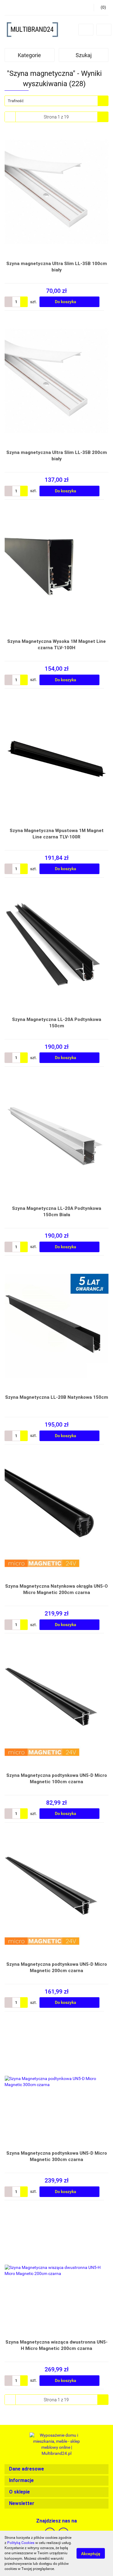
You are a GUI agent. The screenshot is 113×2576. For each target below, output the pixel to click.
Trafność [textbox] (16, 101)
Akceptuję (91, 2554)
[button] (56, 2469)
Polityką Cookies (21, 2543)
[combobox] (56, 101)
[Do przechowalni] (106, 302)
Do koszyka (66, 302)
